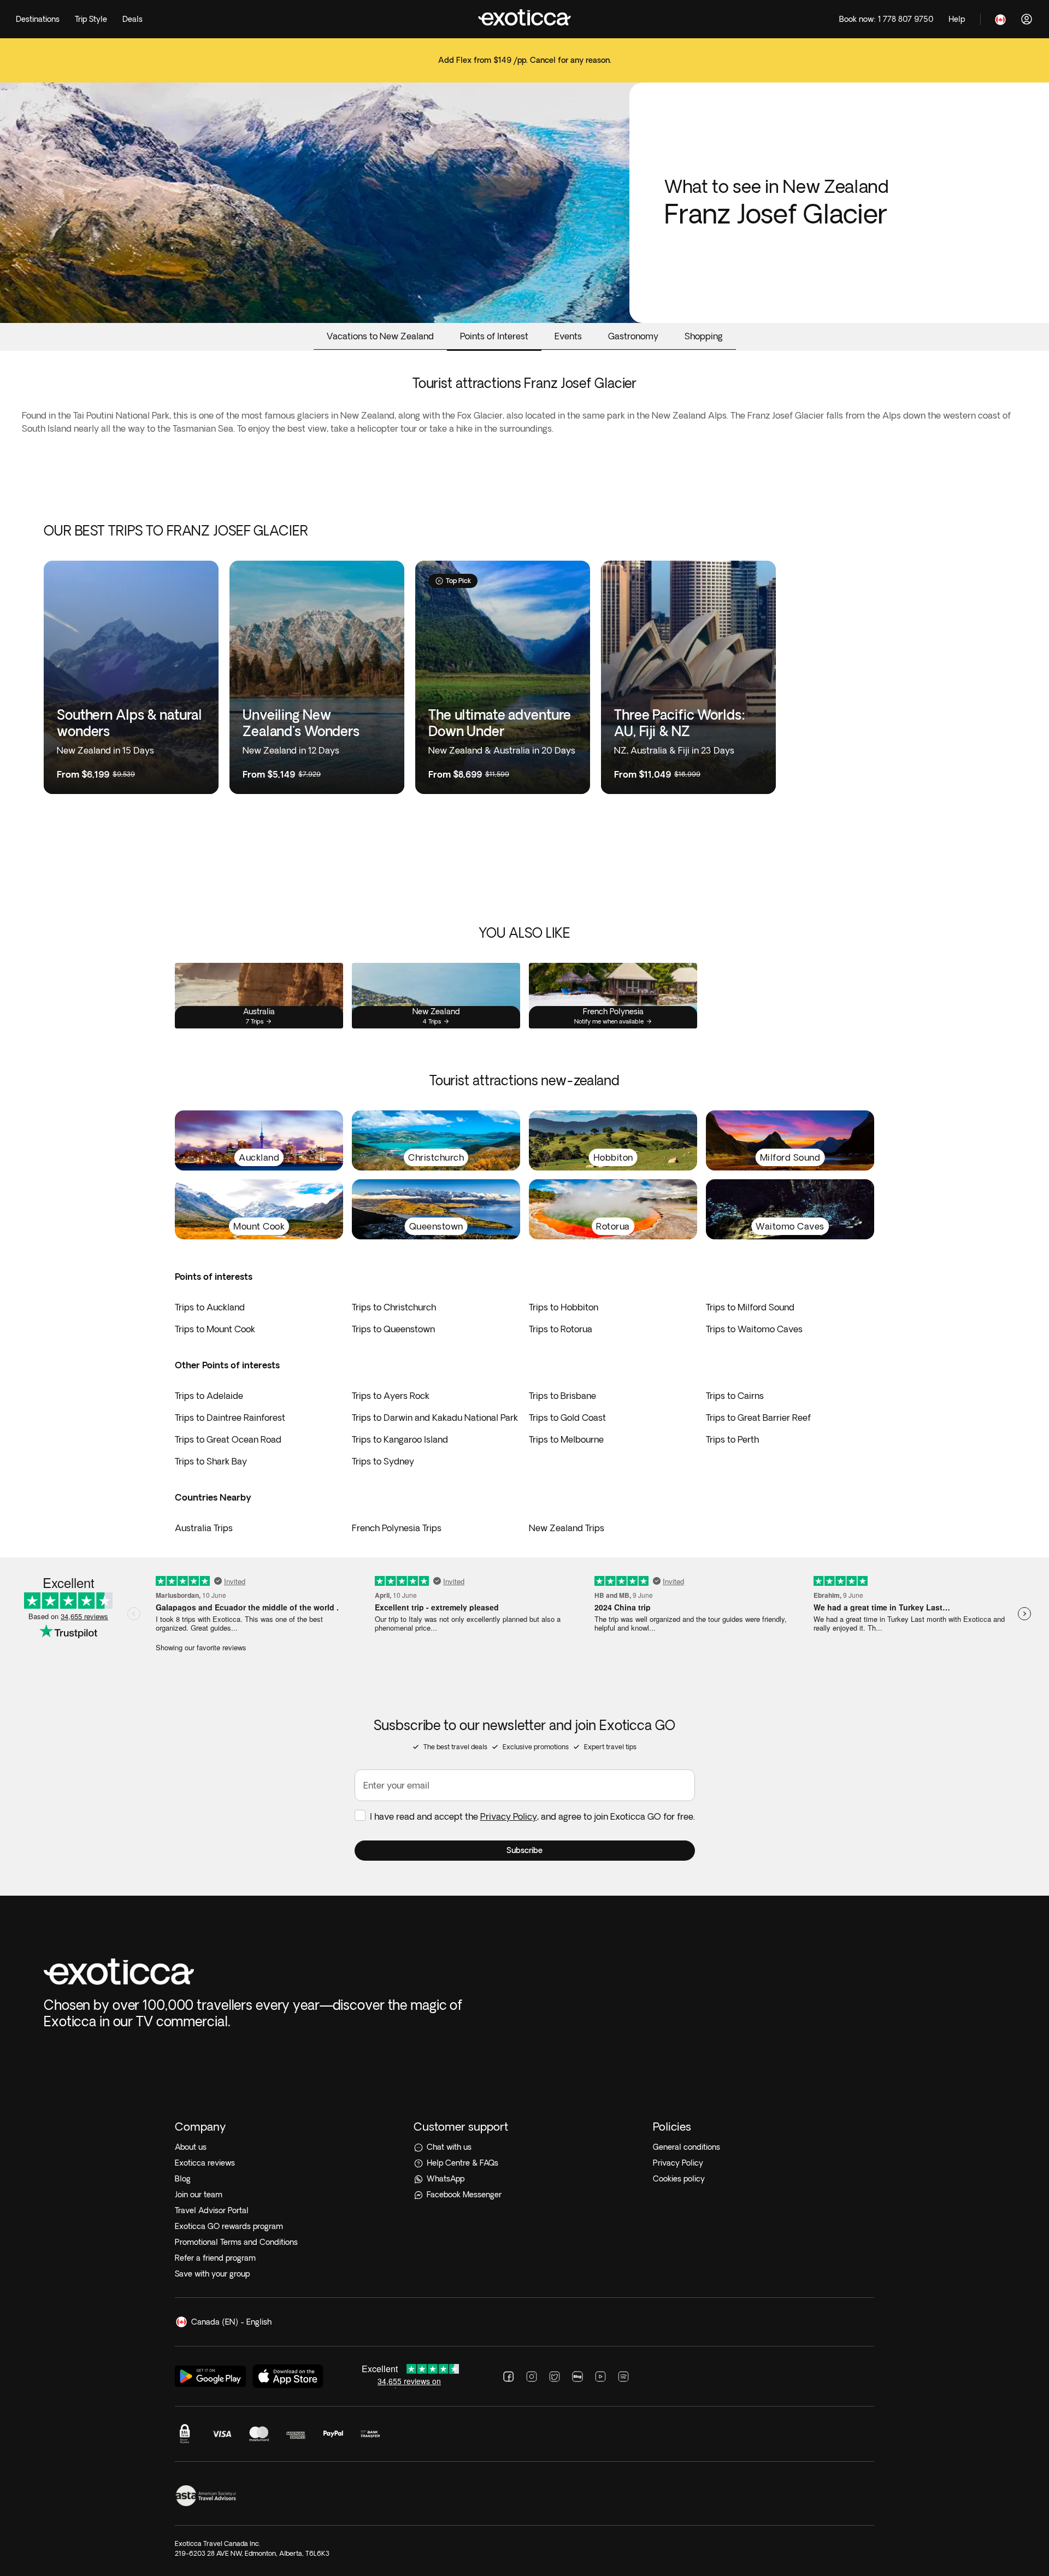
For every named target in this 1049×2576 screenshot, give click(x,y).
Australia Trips (204, 1528)
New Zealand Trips (567, 1528)
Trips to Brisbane (562, 1396)
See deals (524, 67)
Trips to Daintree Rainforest (230, 1418)
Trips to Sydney (383, 1461)
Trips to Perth (732, 1439)
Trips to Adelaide (209, 1396)
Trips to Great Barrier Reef (758, 1418)
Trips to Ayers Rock (391, 1396)
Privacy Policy (509, 1816)
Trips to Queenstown (393, 1329)
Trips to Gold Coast (567, 1418)
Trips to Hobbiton (564, 1307)
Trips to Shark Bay (211, 1461)
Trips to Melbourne (566, 1439)
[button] (525, 1851)
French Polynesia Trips (397, 1528)
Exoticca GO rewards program (229, 2226)
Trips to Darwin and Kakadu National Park (435, 1418)
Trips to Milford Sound (750, 1307)
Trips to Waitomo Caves (754, 1329)
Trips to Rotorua (561, 1329)
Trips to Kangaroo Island (400, 1439)
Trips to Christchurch (394, 1307)
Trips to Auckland (210, 1307)
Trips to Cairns (735, 1396)
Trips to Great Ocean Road (228, 1439)
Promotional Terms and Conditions (236, 2242)
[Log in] (1027, 19)
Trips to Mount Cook (215, 1329)
